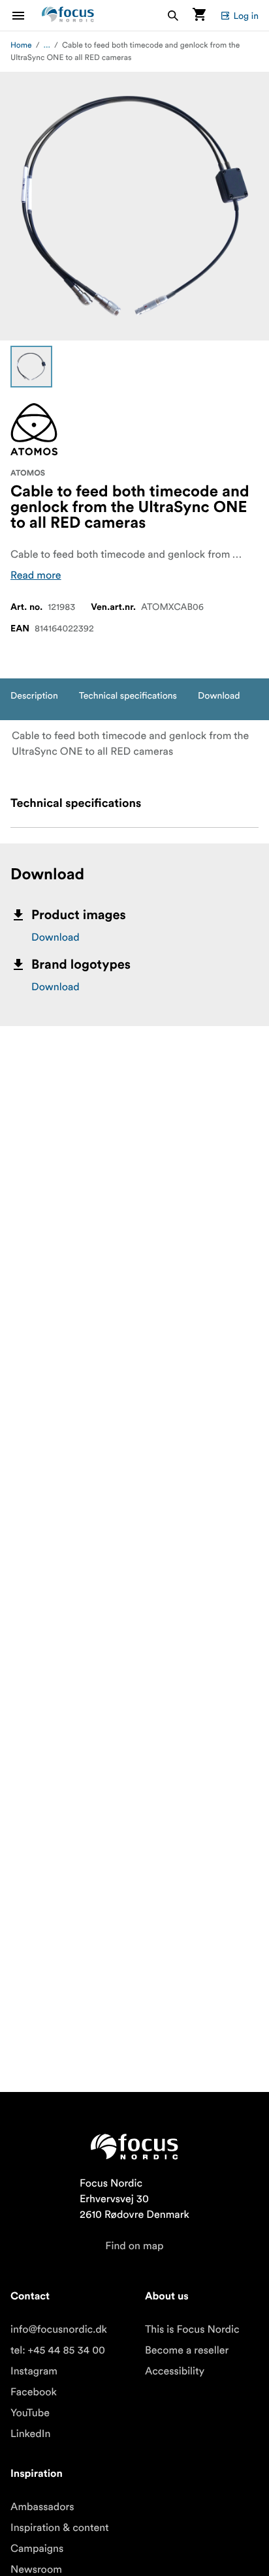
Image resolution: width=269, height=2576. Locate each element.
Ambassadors (42, 2507)
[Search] (173, 15)
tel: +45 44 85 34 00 (58, 2350)
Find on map (134, 2246)
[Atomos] (34, 429)
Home (21, 45)
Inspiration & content (60, 2528)
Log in (246, 16)
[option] (31, 367)
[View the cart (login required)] (199, 15)
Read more (36, 575)
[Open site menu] (26, 15)
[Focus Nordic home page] (68, 15)
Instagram (34, 2371)
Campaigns (37, 2549)
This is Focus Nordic (192, 2329)
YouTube (30, 2413)
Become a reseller (187, 2350)
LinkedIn (30, 2434)
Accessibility (175, 2371)
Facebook (34, 2392)
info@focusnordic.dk (59, 2329)
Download (55, 937)
